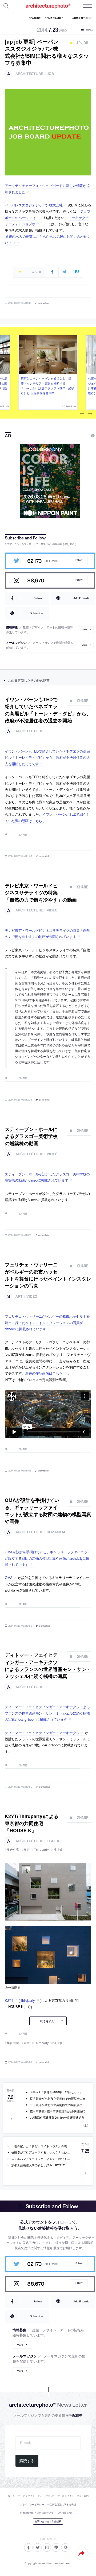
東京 (27, 1849)
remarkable (59, 1532)
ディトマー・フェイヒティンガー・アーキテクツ (42, 1733)
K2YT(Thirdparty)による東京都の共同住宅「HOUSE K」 (32, 1823)
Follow (79, 560)
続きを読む (47, 2021)
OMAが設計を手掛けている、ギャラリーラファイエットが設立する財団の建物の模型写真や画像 (48, 1511)
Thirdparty (41, 1849)
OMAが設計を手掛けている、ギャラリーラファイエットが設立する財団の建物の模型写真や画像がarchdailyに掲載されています (48, 1558)
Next (90, 414)
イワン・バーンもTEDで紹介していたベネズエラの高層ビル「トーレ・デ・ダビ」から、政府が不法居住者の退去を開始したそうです (47, 757)
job (50, 74)
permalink (44, 303)
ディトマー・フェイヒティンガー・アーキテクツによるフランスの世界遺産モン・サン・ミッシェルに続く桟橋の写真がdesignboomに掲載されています (47, 1713)
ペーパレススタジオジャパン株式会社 (34, 205)
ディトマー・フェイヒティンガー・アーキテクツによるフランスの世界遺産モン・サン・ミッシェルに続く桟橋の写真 (48, 1665)
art (19, 1296)
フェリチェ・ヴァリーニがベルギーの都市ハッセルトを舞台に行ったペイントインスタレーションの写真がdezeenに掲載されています (47, 1322)
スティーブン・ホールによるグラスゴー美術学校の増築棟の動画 (31, 1136)
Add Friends (81, 598)
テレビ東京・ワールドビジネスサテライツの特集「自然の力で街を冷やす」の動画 (41, 892)
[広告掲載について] (81, 436)
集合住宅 (13, 1849)
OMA (9, 1578)
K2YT (9, 2000)
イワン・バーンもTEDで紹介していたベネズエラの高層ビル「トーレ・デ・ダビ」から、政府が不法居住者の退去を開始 (48, 710)
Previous (82, 414)
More (84, 630)
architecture (29, 74)
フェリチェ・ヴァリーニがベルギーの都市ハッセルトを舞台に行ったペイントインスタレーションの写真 (48, 1275)
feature (55, 1841)
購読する (27, 2461)
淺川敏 (58, 1849)
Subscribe (36, 613)
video (52, 910)
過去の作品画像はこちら (44, 1373)
